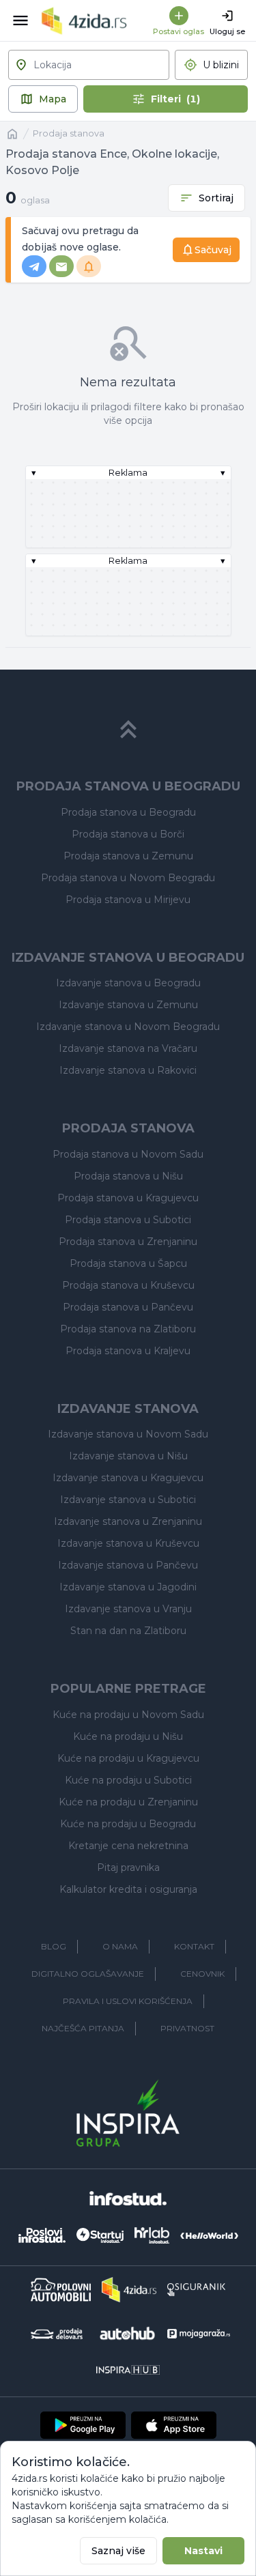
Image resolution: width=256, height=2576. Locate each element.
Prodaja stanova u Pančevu (128, 1307)
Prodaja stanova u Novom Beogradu (128, 878)
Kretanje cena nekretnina (128, 1846)
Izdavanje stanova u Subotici (128, 1500)
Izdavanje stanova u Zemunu (128, 1005)
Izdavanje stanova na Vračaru (128, 1048)
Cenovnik (202, 1974)
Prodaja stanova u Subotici (128, 1220)
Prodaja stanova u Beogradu (128, 812)
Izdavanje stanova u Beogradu (128, 983)
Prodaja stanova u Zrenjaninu (128, 1242)
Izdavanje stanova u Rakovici (128, 1070)
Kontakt (194, 1946)
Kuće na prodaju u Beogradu (128, 1824)
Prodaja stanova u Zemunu (128, 856)
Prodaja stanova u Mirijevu (128, 900)
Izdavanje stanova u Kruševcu (128, 1543)
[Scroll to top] (128, 730)
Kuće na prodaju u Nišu (128, 1736)
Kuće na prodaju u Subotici (128, 1780)
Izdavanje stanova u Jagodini (128, 1587)
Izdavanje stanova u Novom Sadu (128, 1434)
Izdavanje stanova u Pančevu (128, 1565)
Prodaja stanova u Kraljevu (128, 1351)
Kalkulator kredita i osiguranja (128, 1889)
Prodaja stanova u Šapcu (128, 1263)
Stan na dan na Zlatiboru (128, 1631)
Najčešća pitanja (83, 2028)
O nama (120, 1946)
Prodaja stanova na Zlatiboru (128, 1329)
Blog (54, 1946)
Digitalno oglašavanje (88, 1974)
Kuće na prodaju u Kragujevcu (128, 1758)
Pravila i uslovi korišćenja (128, 2001)
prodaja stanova (69, 133)
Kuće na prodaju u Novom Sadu (128, 1715)
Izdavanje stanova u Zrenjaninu (128, 1521)
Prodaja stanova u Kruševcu (128, 1285)
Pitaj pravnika (128, 1867)
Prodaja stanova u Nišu (128, 1176)
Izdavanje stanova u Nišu (128, 1456)
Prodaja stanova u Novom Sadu (128, 1154)
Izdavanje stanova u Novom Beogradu (128, 1027)
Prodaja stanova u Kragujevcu (128, 1198)
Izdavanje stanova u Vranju (128, 1609)
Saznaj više (118, 2551)
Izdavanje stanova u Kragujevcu (128, 1478)
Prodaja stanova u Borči (128, 834)
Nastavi (203, 2551)
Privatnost (187, 2028)
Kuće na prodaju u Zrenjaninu (128, 1802)
